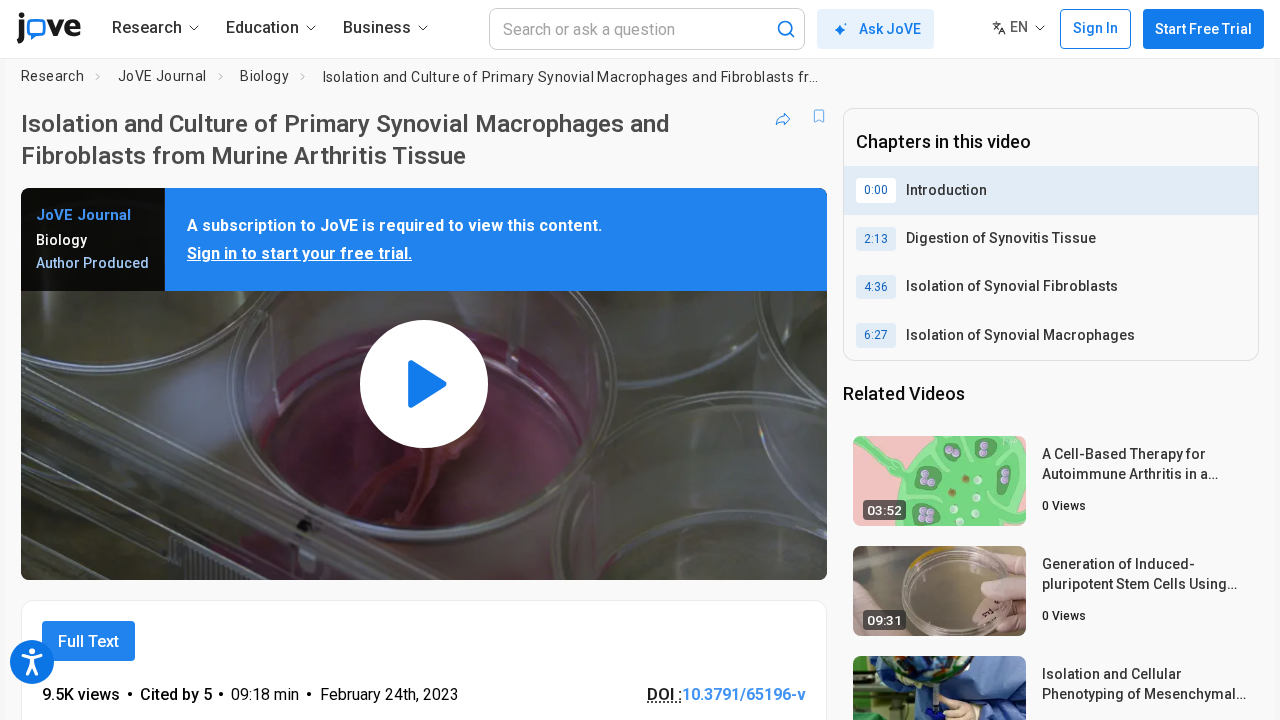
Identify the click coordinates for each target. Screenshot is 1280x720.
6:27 (876, 335)
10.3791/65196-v (744, 694)
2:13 (876, 239)
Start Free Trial (1203, 29)
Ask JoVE (890, 29)
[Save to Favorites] (819, 116)
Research (52, 76)
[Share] (783, 116)
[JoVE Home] (48, 28)
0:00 (876, 190)
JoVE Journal (162, 76)
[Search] (786, 29)
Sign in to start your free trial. (299, 253)
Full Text (88, 641)
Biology (264, 76)
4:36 (876, 287)
